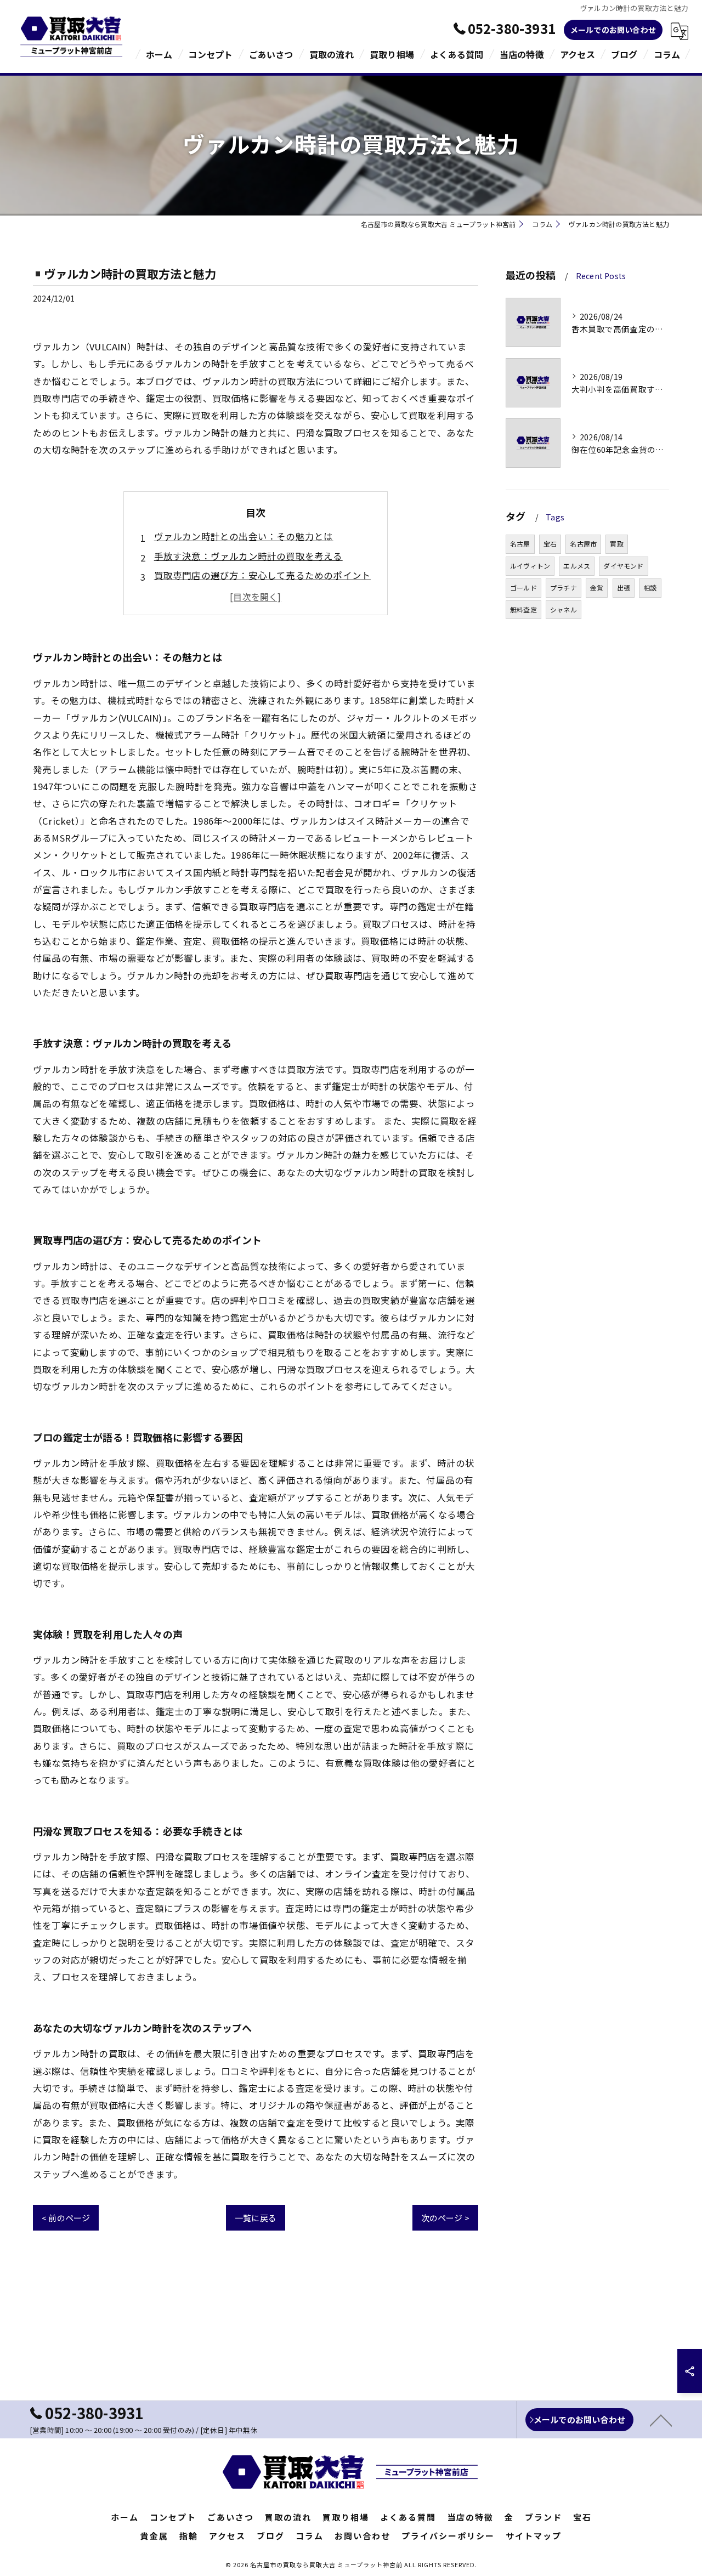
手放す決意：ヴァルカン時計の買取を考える (248, 556)
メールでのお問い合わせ (613, 30)
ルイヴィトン (530, 566)
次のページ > (445, 2218)
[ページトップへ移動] (661, 2420)
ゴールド (523, 588)
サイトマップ (534, 2536)
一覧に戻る (256, 2218)
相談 (650, 588)
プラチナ (564, 588)
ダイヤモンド (623, 566)
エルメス (577, 566)
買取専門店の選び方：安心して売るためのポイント (263, 575)
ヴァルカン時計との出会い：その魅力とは (244, 536)
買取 (616, 544)
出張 (624, 588)
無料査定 (523, 609)
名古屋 (520, 544)
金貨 (597, 588)
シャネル (564, 609)
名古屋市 (583, 544)
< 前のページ (66, 2218)
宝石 (550, 544)
